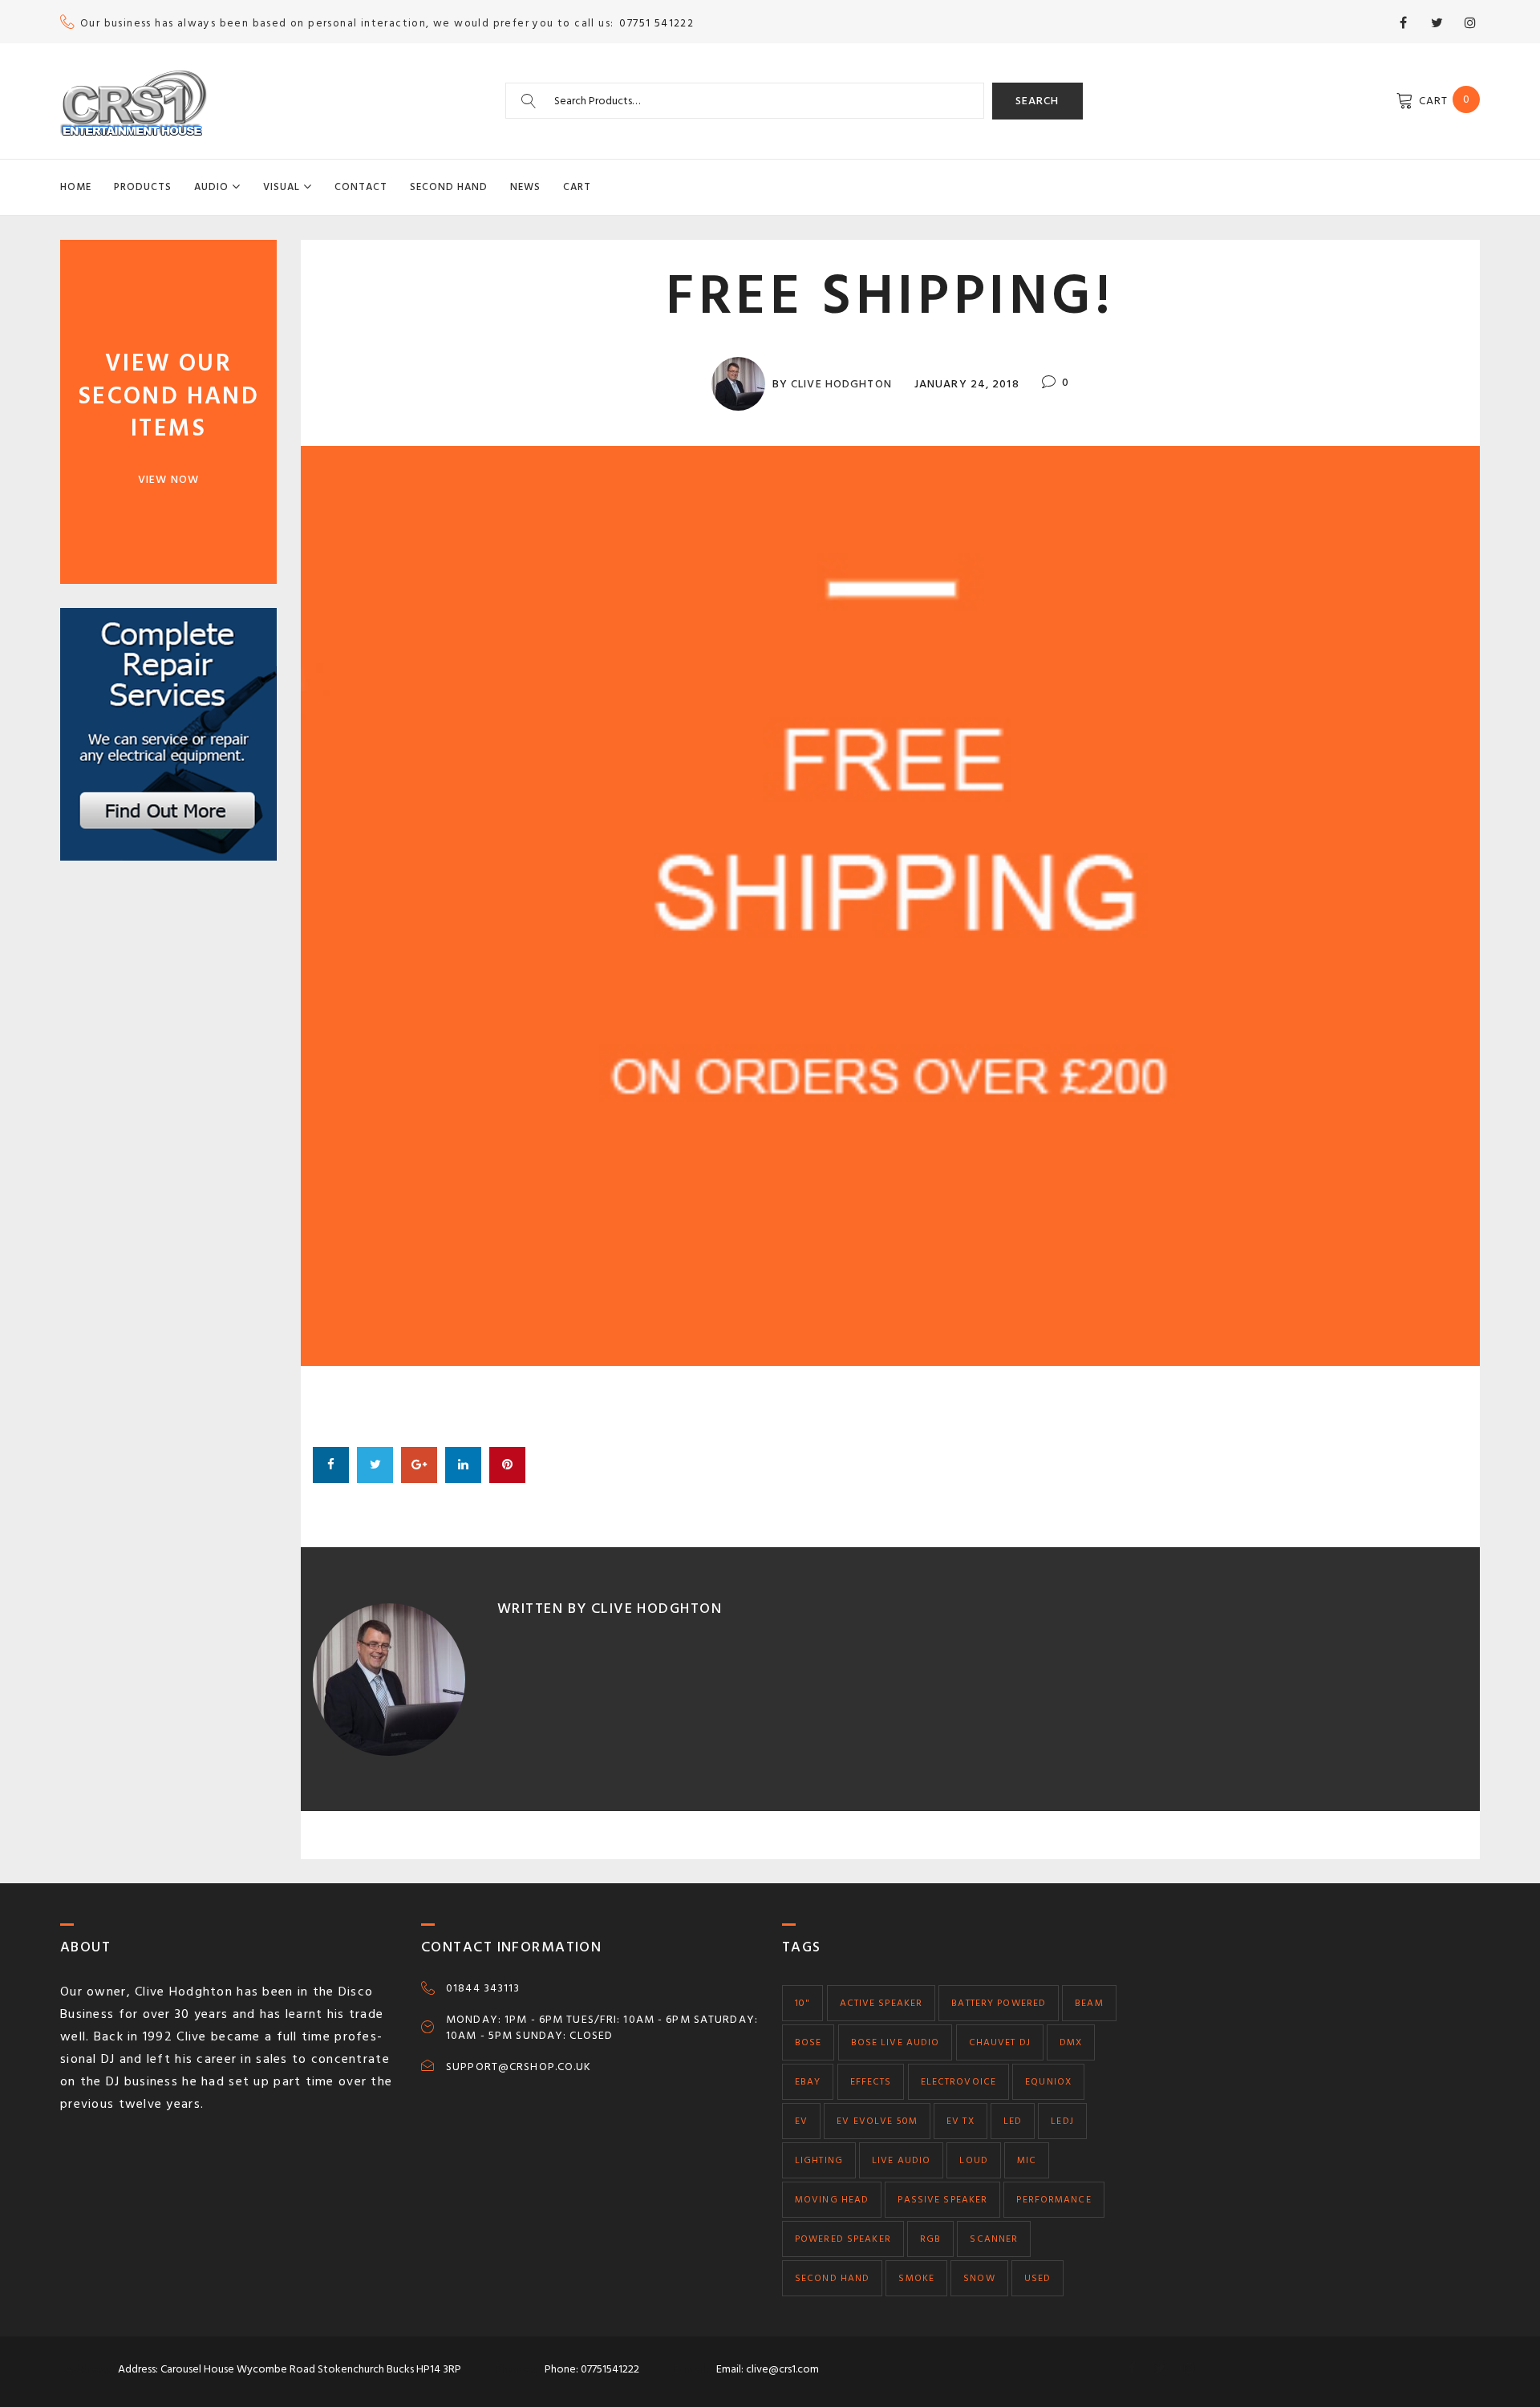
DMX (1071, 2042)
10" (802, 2003)
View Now (168, 479)
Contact (361, 187)
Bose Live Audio (896, 2042)
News (525, 187)
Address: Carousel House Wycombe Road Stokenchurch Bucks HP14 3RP (290, 2369)
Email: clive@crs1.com (768, 2369)
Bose (808, 2042)
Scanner (994, 2239)
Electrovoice (958, 2082)
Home (76, 187)
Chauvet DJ (1000, 2042)
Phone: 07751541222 (592, 2369)
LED (1013, 2121)
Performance (1054, 2200)
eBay (808, 2082)
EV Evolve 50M (877, 2121)
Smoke (916, 2278)
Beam (1089, 2003)
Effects (871, 2082)
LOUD (973, 2160)
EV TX (960, 2121)
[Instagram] (1470, 22)
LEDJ (1062, 2121)
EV (801, 2121)
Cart (577, 187)
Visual (282, 187)
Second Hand (449, 187)
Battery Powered (999, 2003)
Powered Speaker (843, 2239)
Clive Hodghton (841, 384)
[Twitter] (1437, 22)
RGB (930, 2239)
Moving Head (832, 2200)
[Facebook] (1403, 22)
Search (1037, 101)
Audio (211, 187)
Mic (1027, 2160)
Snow (979, 2278)
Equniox (1048, 2082)
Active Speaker (881, 2003)
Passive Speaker (942, 2200)
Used (1037, 2278)
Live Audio (901, 2160)
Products (143, 187)
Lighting (819, 2160)
